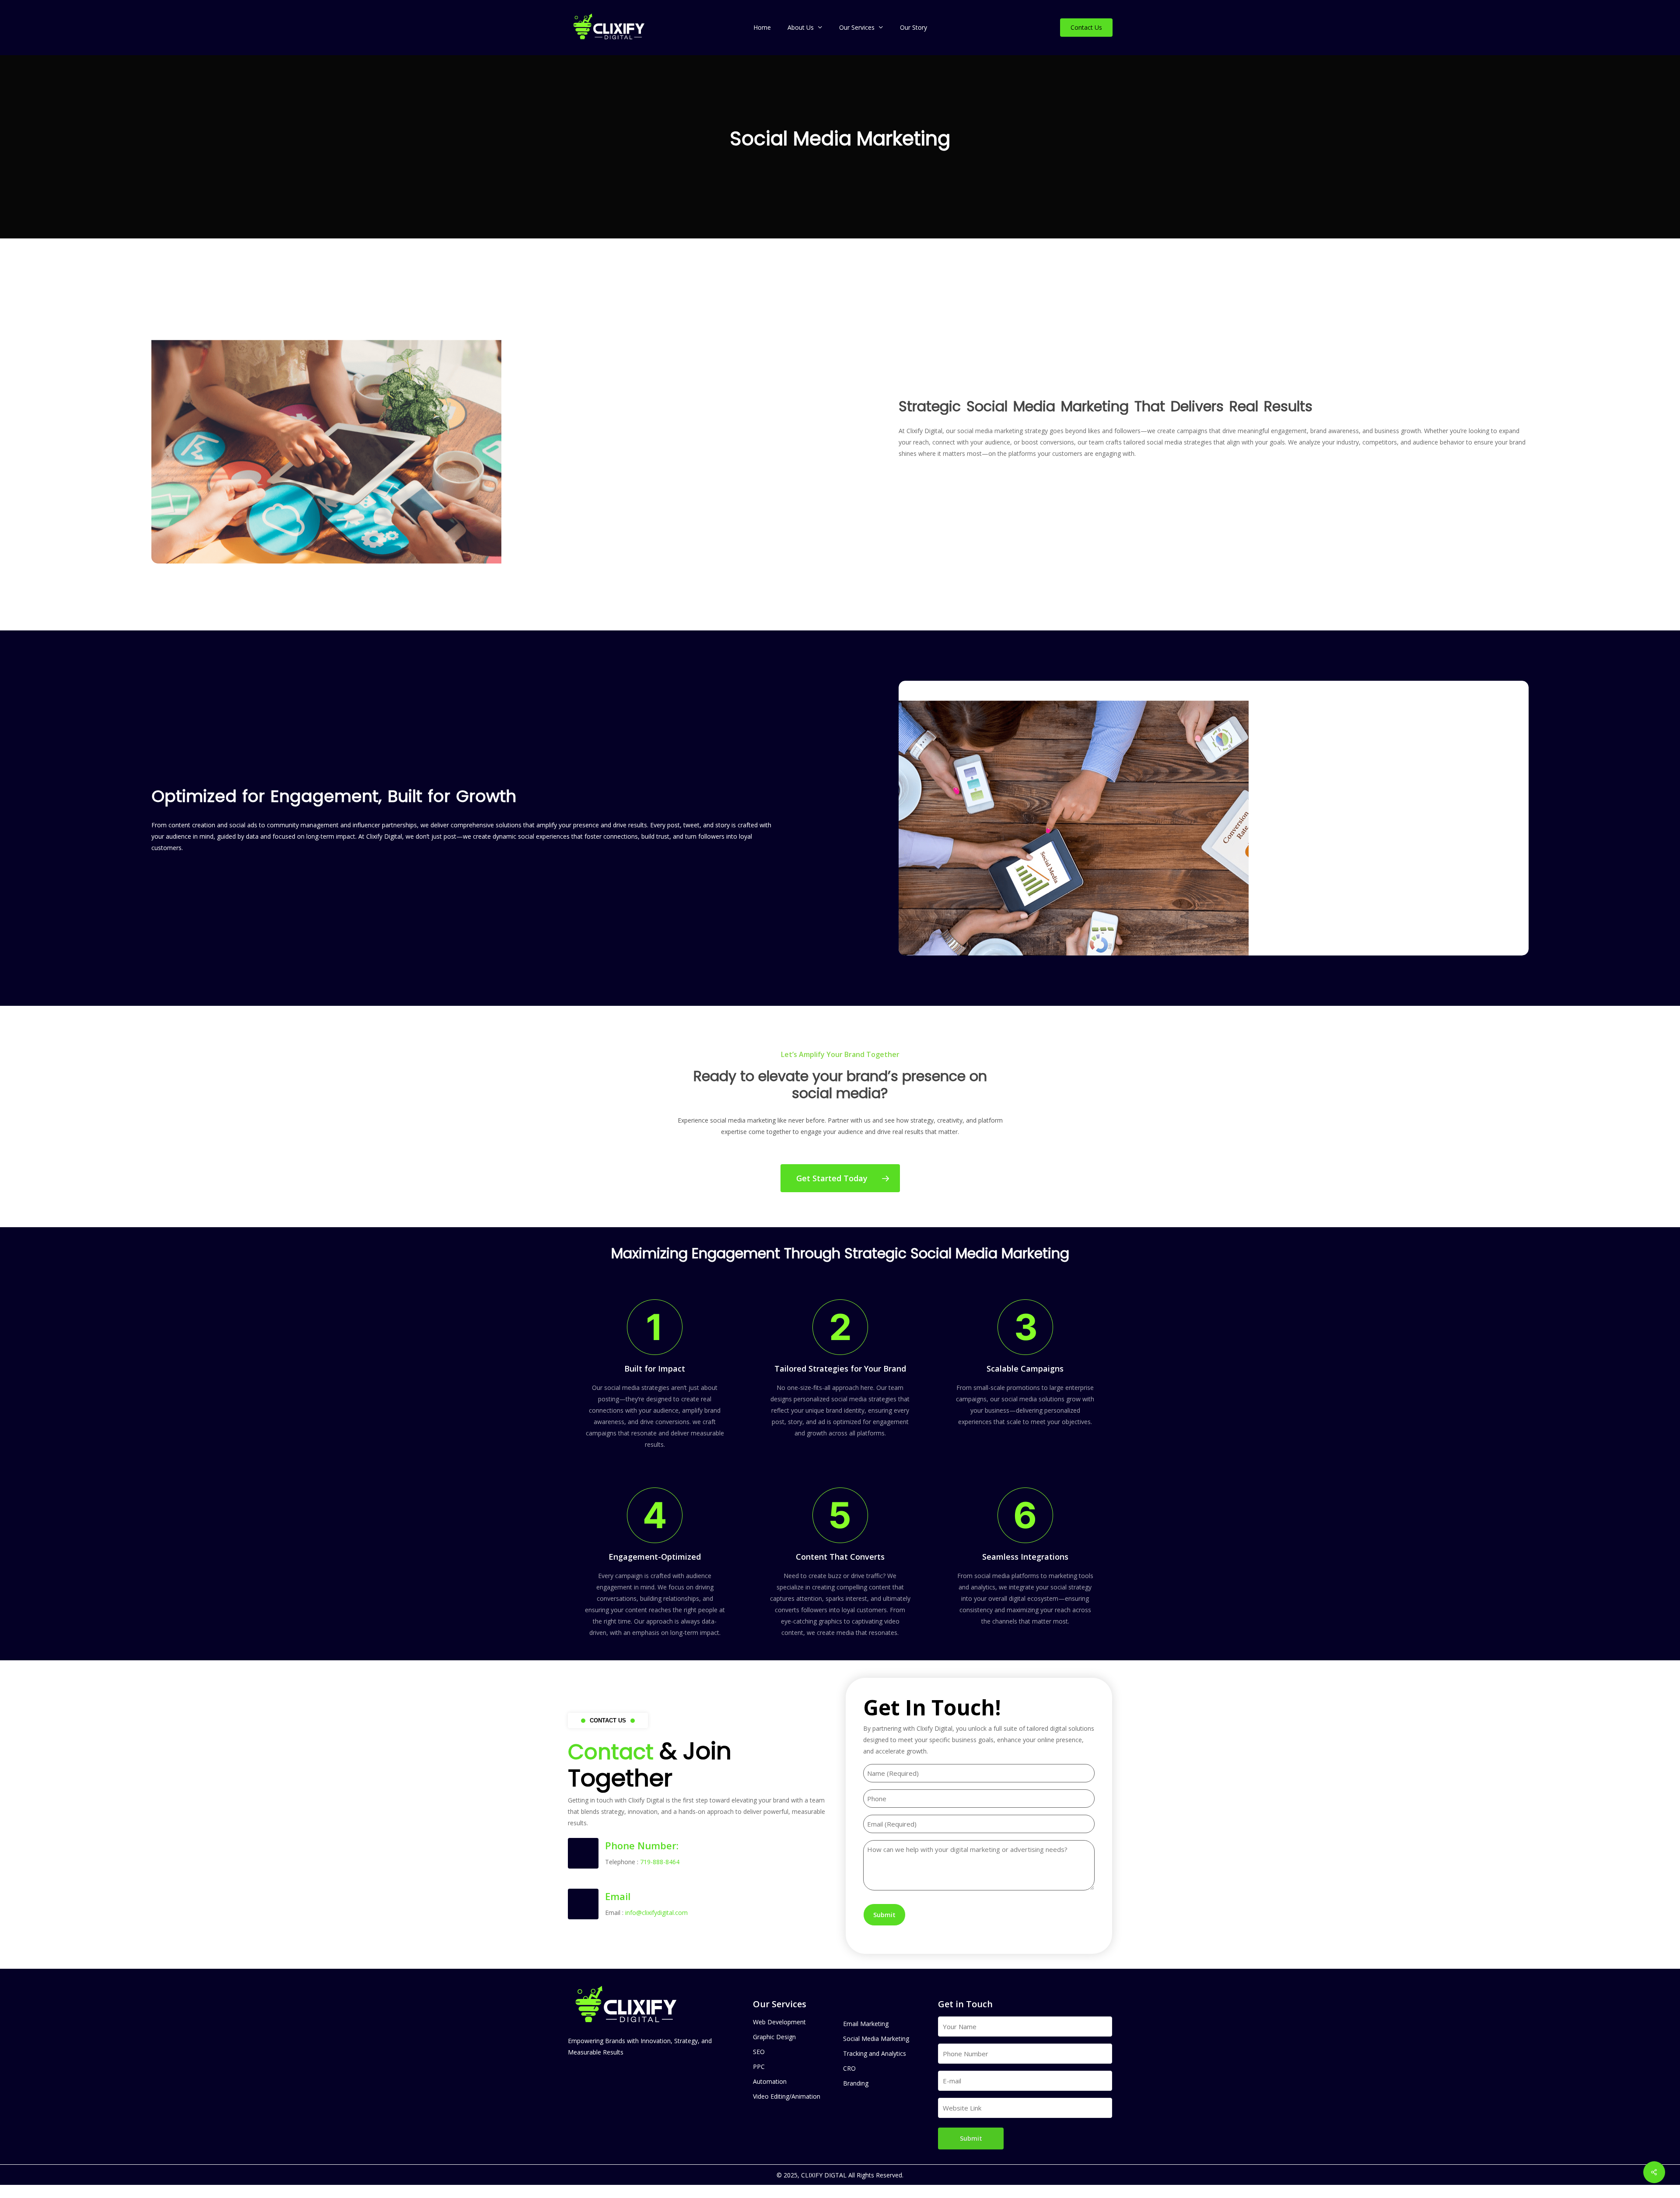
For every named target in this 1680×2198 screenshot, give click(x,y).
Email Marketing (866, 2024)
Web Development (779, 2022)
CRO (849, 2068)
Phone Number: (642, 1845)
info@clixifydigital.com (656, 1913)
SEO (759, 2052)
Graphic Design (774, 2037)
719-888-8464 (660, 1862)
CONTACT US (608, 1720)
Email (618, 1896)
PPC (759, 2067)
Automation (770, 2081)
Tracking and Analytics (875, 2053)
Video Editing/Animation (787, 2096)
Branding (856, 2083)
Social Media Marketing (876, 2039)
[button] (840, 1178)
